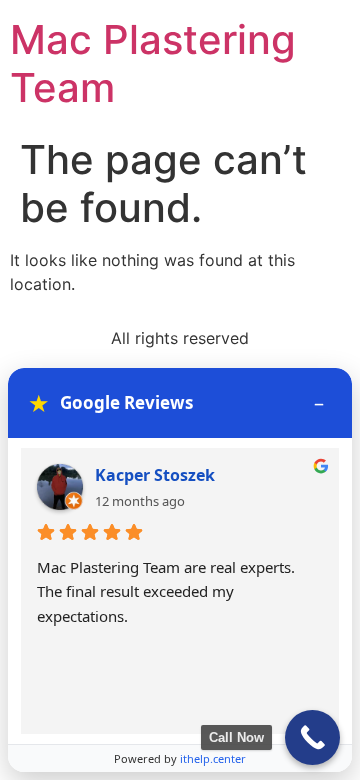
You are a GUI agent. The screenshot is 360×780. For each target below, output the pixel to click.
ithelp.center (213, 758)
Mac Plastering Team (153, 63)
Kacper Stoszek (155, 475)
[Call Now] (312, 737)
